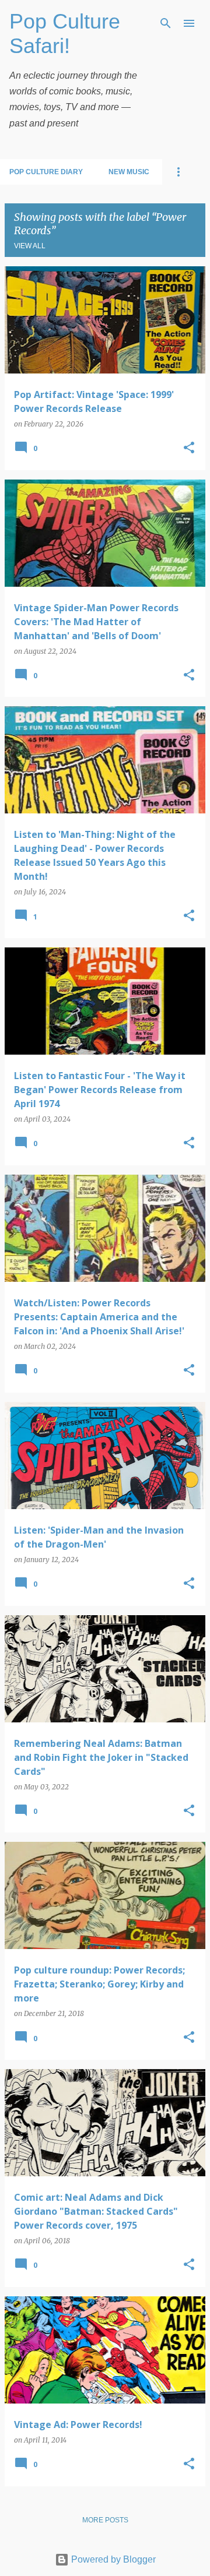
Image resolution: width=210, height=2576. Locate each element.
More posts (105, 2520)
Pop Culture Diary (46, 172)
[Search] (166, 23)
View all (30, 246)
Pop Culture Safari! (65, 34)
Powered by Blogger (112, 2559)
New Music (129, 172)
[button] (189, 448)
